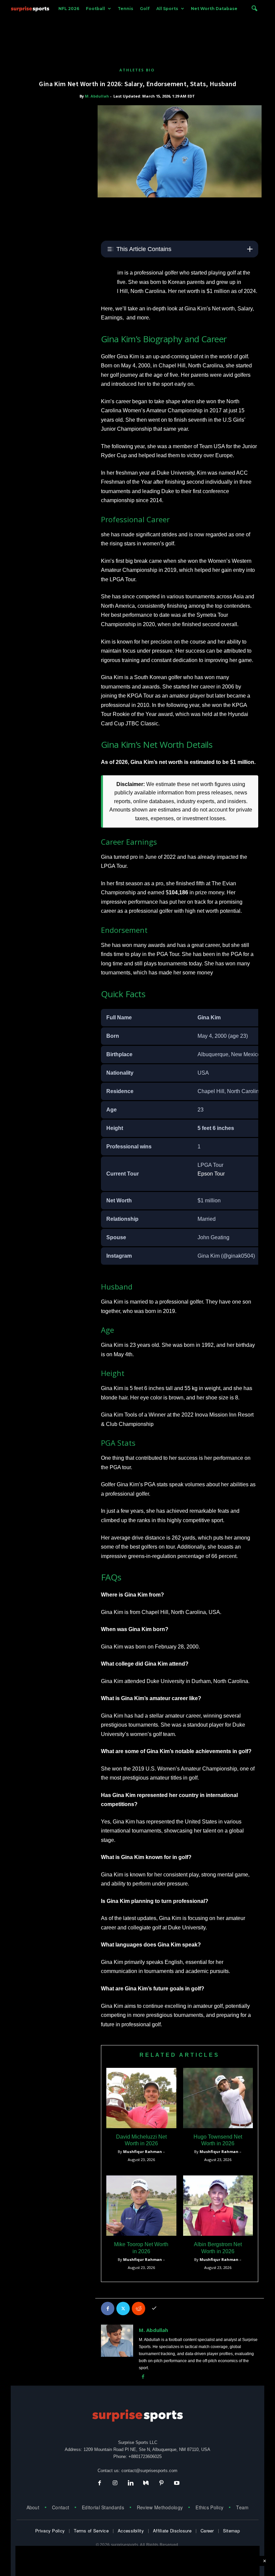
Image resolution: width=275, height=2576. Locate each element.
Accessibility (131, 2531)
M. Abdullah (97, 96)
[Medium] (146, 2484)
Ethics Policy (209, 2507)
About (33, 2507)
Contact (61, 2507)
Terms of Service (91, 2531)
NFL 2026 (69, 9)
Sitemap (231, 2531)
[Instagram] (115, 2484)
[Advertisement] (137, 33)
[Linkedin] (130, 2484)
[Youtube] (176, 2484)
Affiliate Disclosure (172, 2531)
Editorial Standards (103, 2507)
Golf (145, 9)
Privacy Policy (50, 2531)
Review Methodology (160, 2507)
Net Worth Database (214, 9)
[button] (254, 9)
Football (95, 9)
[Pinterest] (161, 2484)
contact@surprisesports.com (149, 2471)
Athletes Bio (137, 70)
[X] (123, 2309)
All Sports (167, 9)
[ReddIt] (139, 2309)
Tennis (125, 9)
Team (242, 2507)
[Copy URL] (154, 2309)
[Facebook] (108, 2309)
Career (207, 2531)
